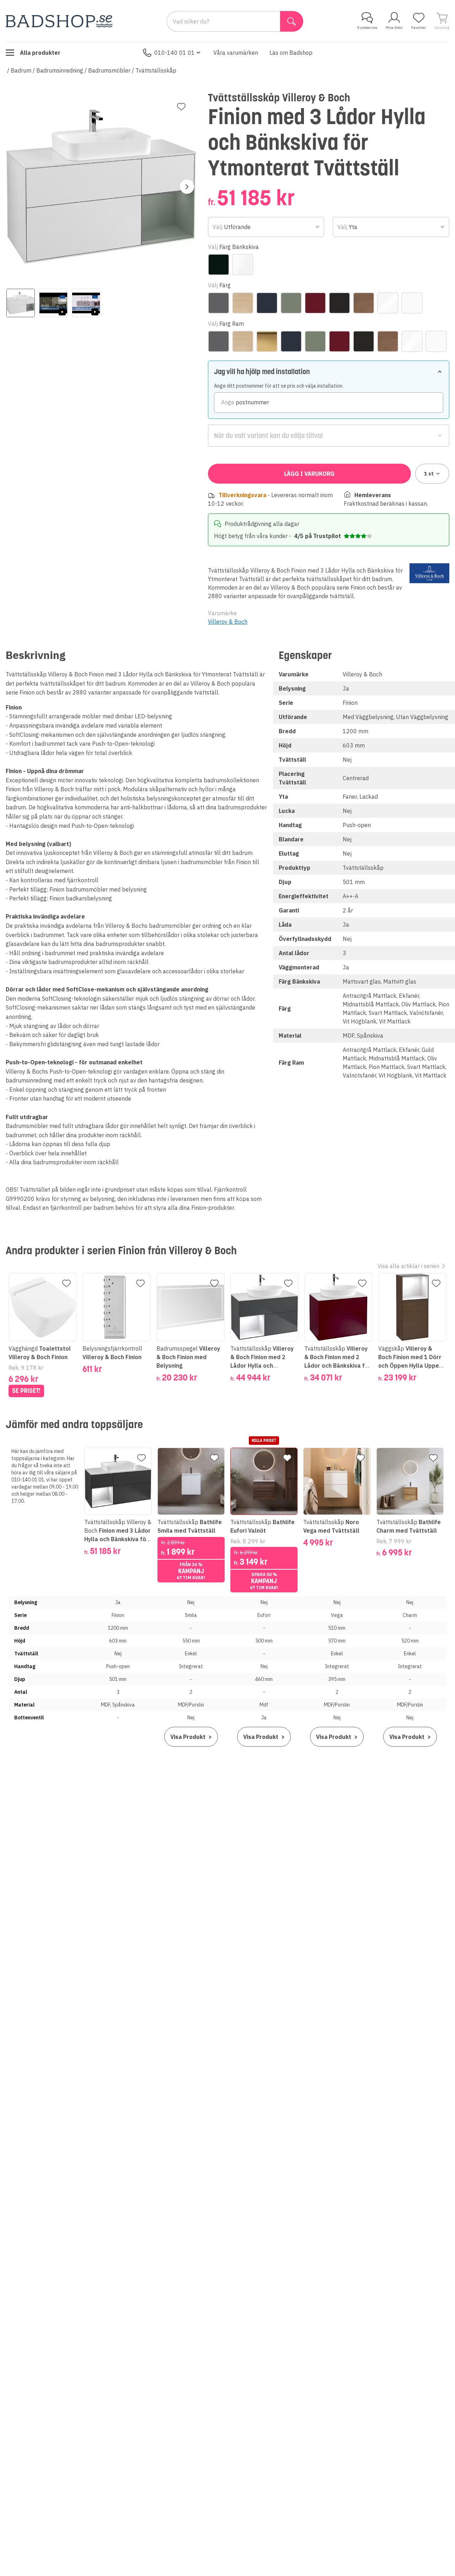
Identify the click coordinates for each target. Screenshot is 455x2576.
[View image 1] (21, 303)
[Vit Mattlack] (412, 303)
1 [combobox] (429, 474)
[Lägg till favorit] (181, 107)
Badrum (21, 70)
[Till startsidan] (59, 21)
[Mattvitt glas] (243, 265)
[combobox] (266, 227)
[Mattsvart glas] (219, 265)
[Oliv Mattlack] (291, 303)
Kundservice (367, 28)
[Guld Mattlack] (267, 341)
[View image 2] (53, 303)
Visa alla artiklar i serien (408, 1266)
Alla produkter (40, 53)
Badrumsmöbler (109, 70)
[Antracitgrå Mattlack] (219, 303)
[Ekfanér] (243, 303)
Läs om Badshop (291, 53)
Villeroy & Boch (228, 622)
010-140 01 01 (175, 53)
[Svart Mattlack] (339, 303)
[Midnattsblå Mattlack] (267, 303)
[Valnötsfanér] (364, 303)
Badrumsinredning (60, 70)
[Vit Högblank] (388, 303)
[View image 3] (86, 303)
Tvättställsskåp (156, 70)
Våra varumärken (236, 53)
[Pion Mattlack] (315, 303)
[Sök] (292, 21)
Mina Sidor (394, 28)
